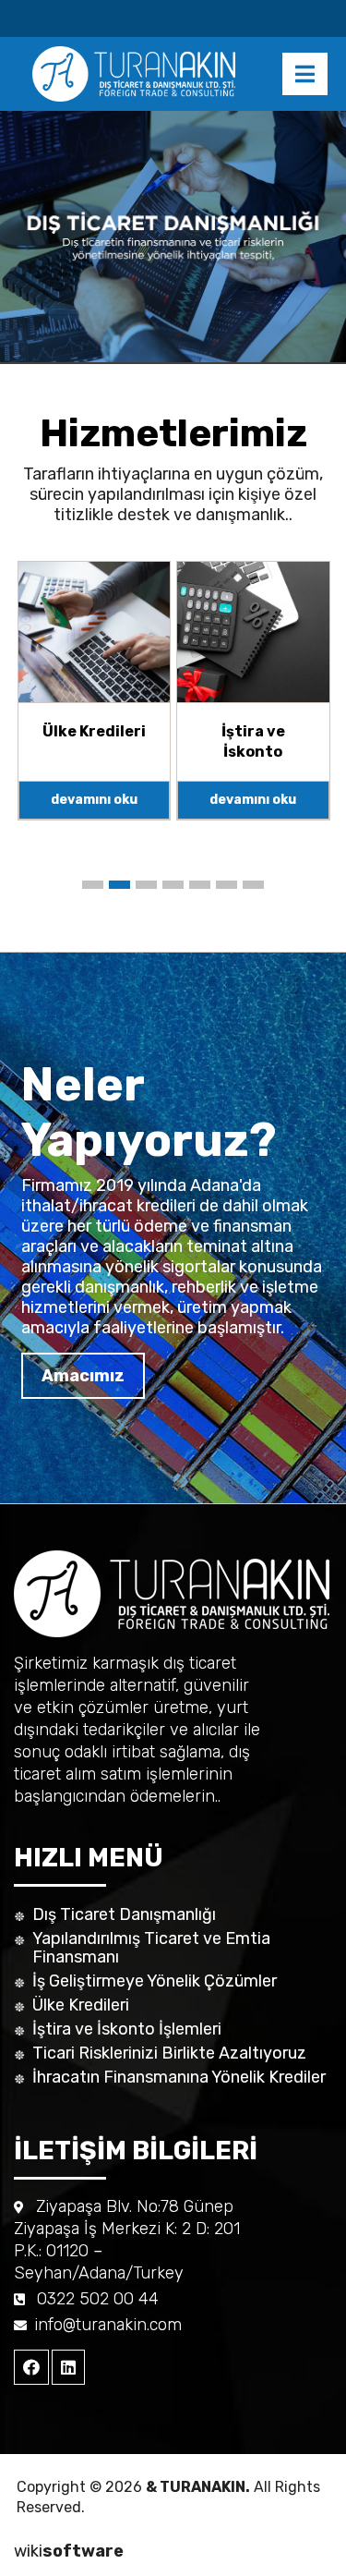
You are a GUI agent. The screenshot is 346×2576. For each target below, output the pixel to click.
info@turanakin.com (108, 2325)
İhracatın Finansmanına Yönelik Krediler (179, 2077)
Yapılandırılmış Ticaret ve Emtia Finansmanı (151, 1948)
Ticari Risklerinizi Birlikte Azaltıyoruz (169, 2053)
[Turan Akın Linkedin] (68, 2367)
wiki (69, 2551)
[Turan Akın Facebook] (31, 2367)
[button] (93, 885)
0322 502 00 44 (98, 2299)
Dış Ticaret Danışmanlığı (124, 1914)
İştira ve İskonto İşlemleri (127, 2029)
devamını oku (94, 800)
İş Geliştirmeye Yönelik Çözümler (155, 1981)
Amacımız (83, 1376)
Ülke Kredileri (81, 2005)
